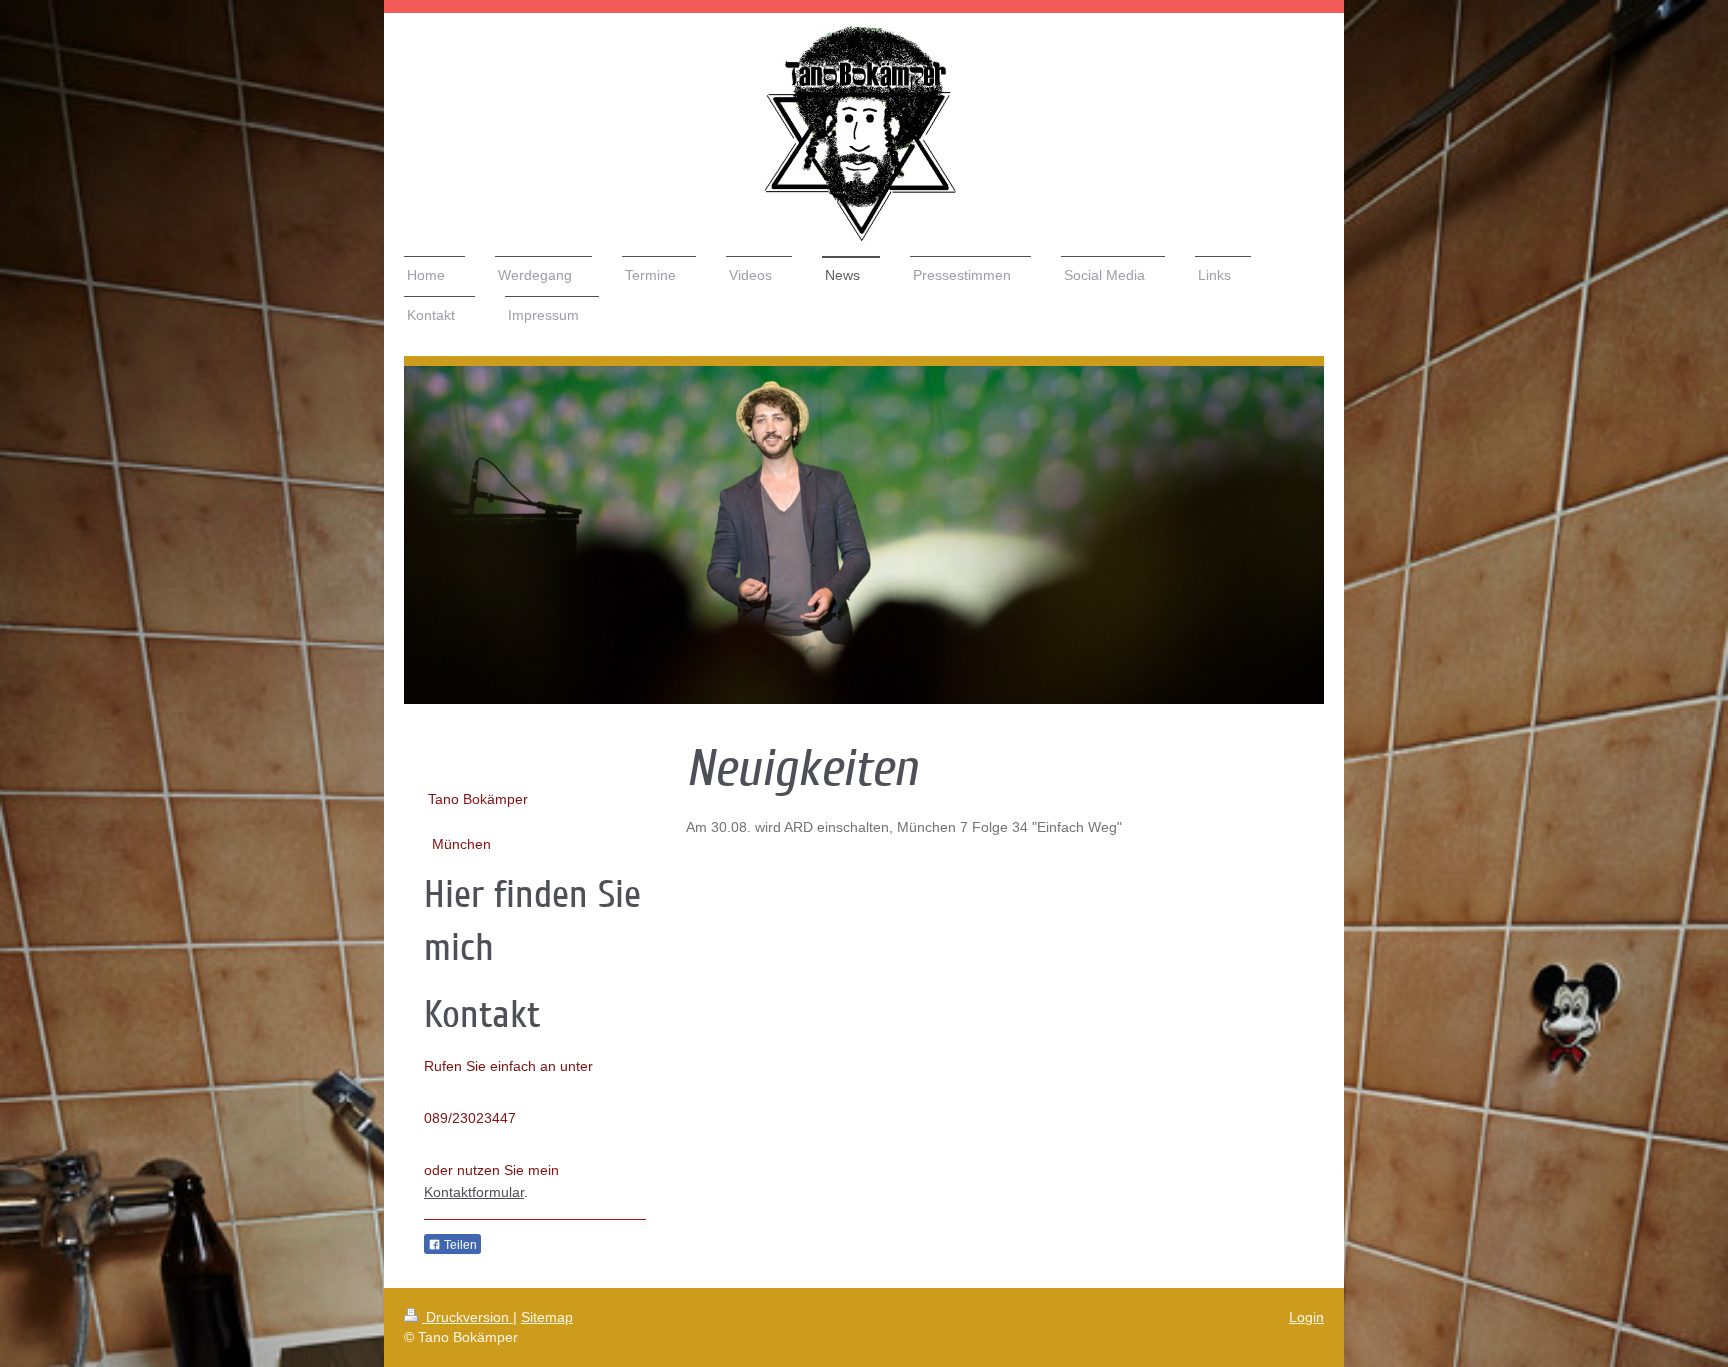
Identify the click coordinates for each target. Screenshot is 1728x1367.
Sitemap (547, 1317)
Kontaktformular (474, 1192)
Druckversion (467, 1317)
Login (1306, 1317)
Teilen (459, 1245)
